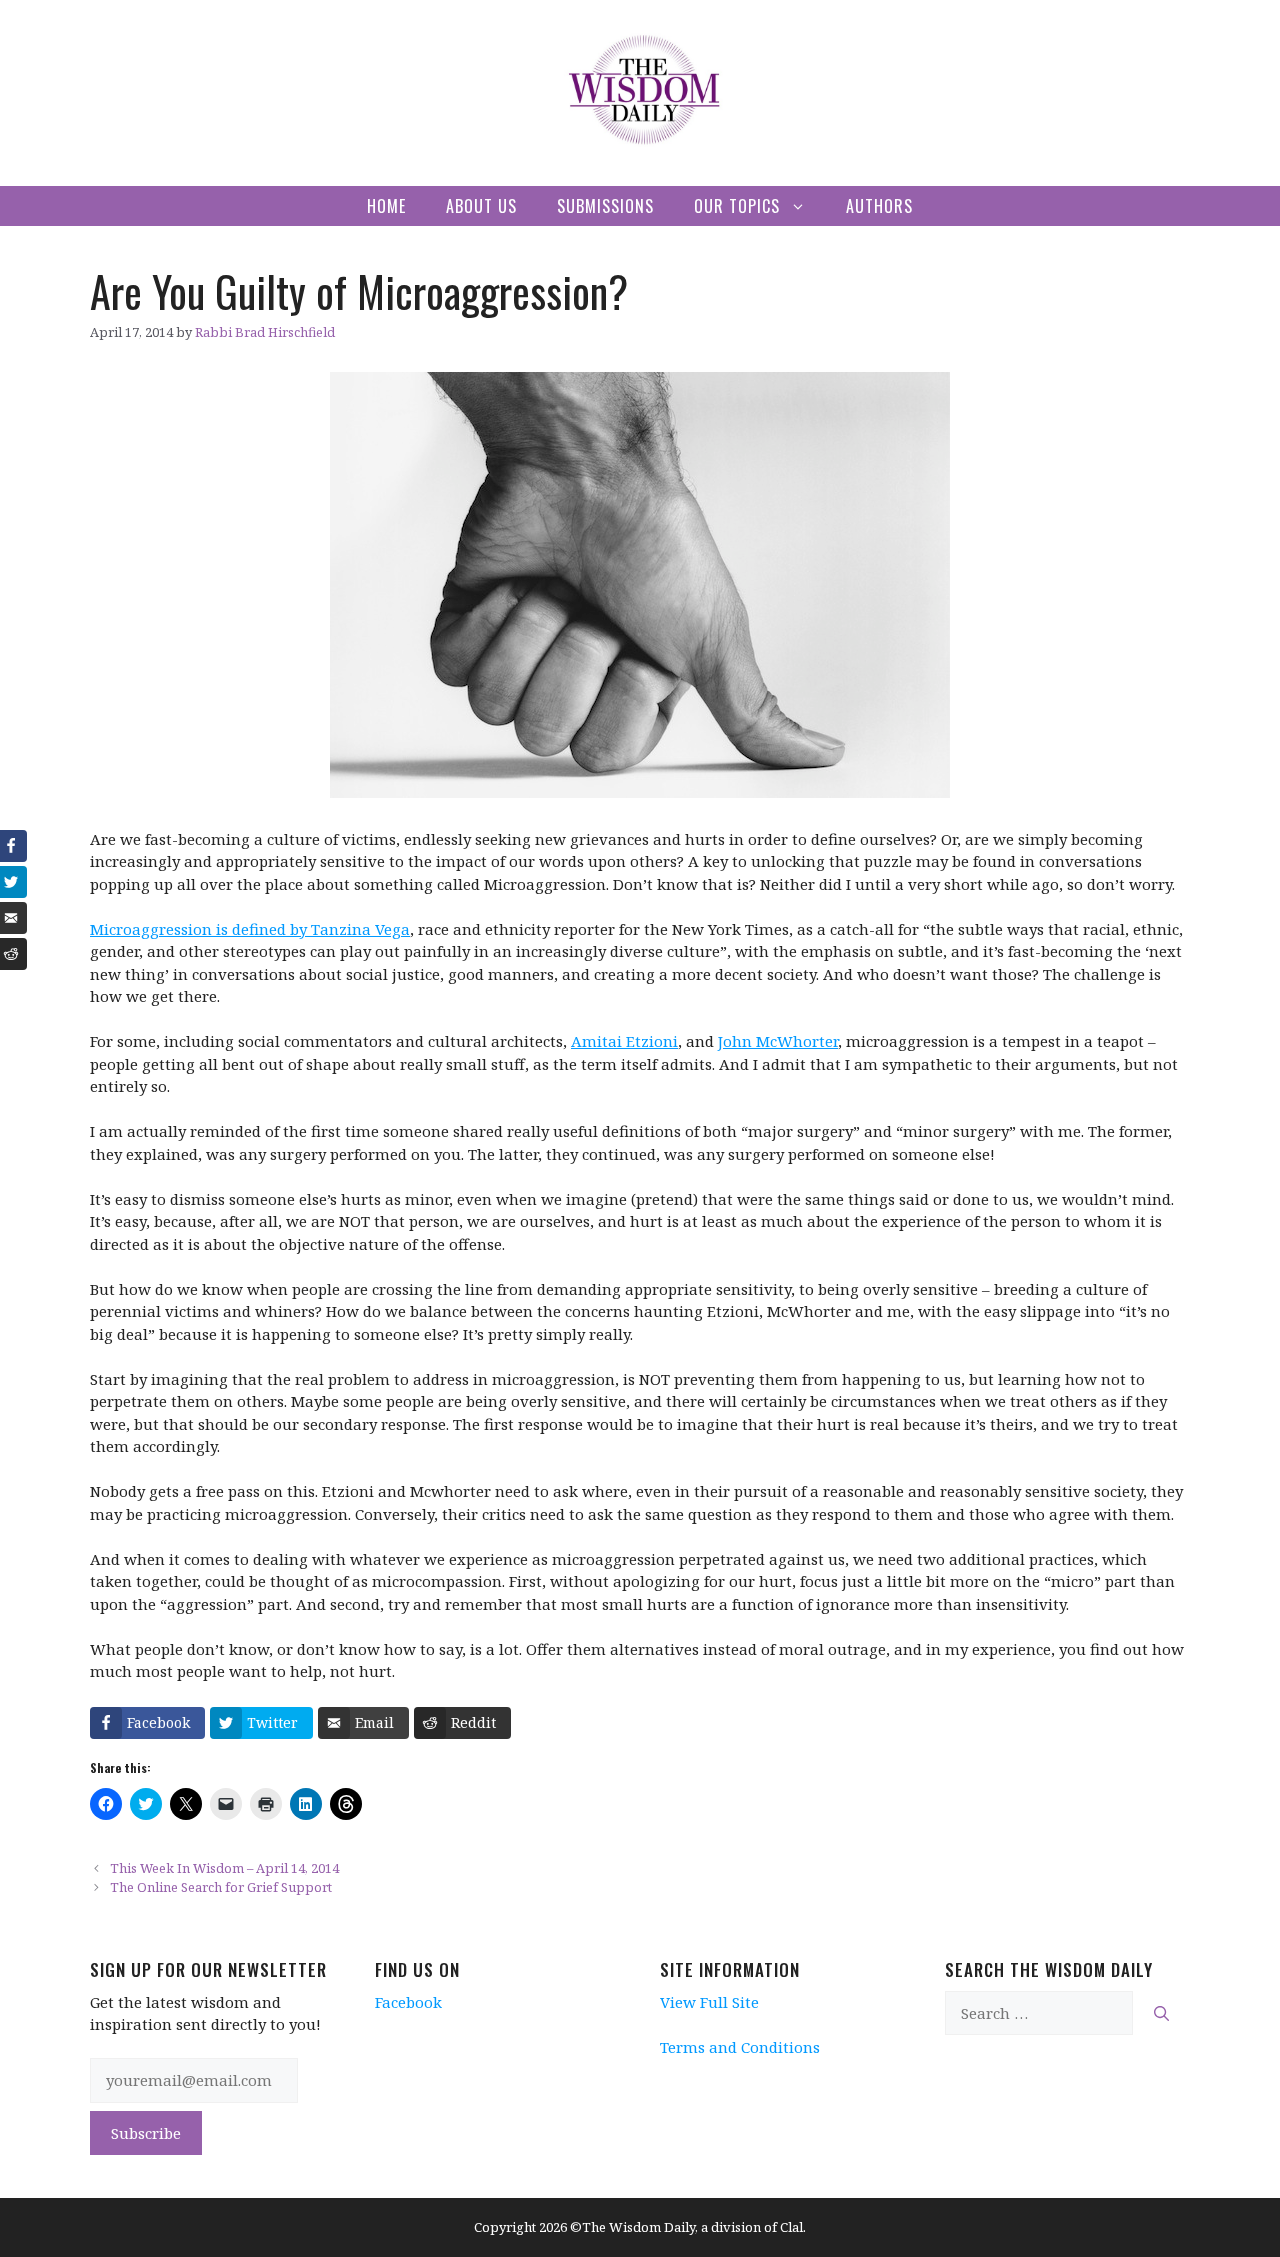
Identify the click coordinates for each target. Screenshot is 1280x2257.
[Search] (1161, 2013)
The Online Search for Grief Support (221, 1887)
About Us (481, 206)
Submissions (605, 206)
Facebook (408, 2002)
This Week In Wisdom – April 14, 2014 (224, 1868)
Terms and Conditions (740, 2047)
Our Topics (737, 206)
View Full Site (709, 2002)
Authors (879, 206)
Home (386, 206)
